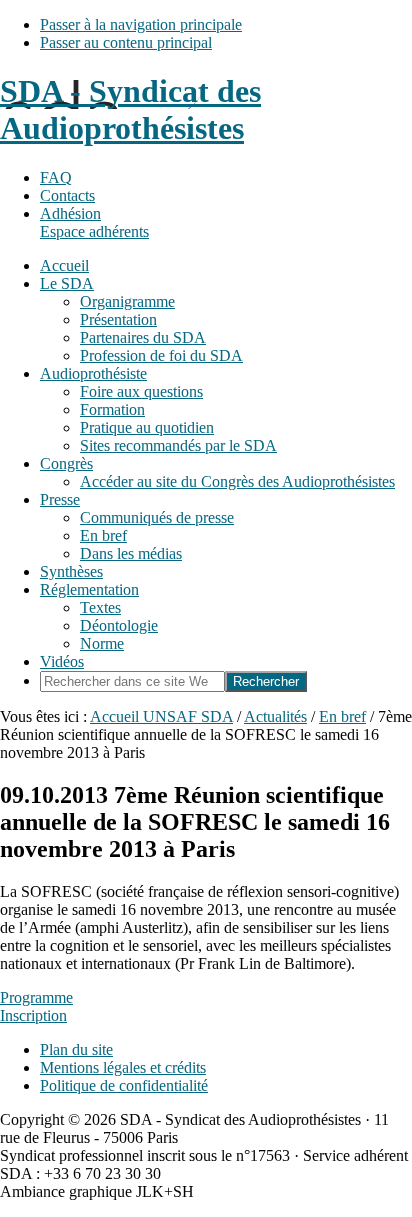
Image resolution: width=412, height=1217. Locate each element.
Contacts (67, 195)
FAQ (56, 177)
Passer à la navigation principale (141, 24)
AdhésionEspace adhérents (94, 222)
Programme (36, 997)
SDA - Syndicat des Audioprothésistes (130, 109)
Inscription (33, 1015)
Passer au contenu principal (126, 42)
